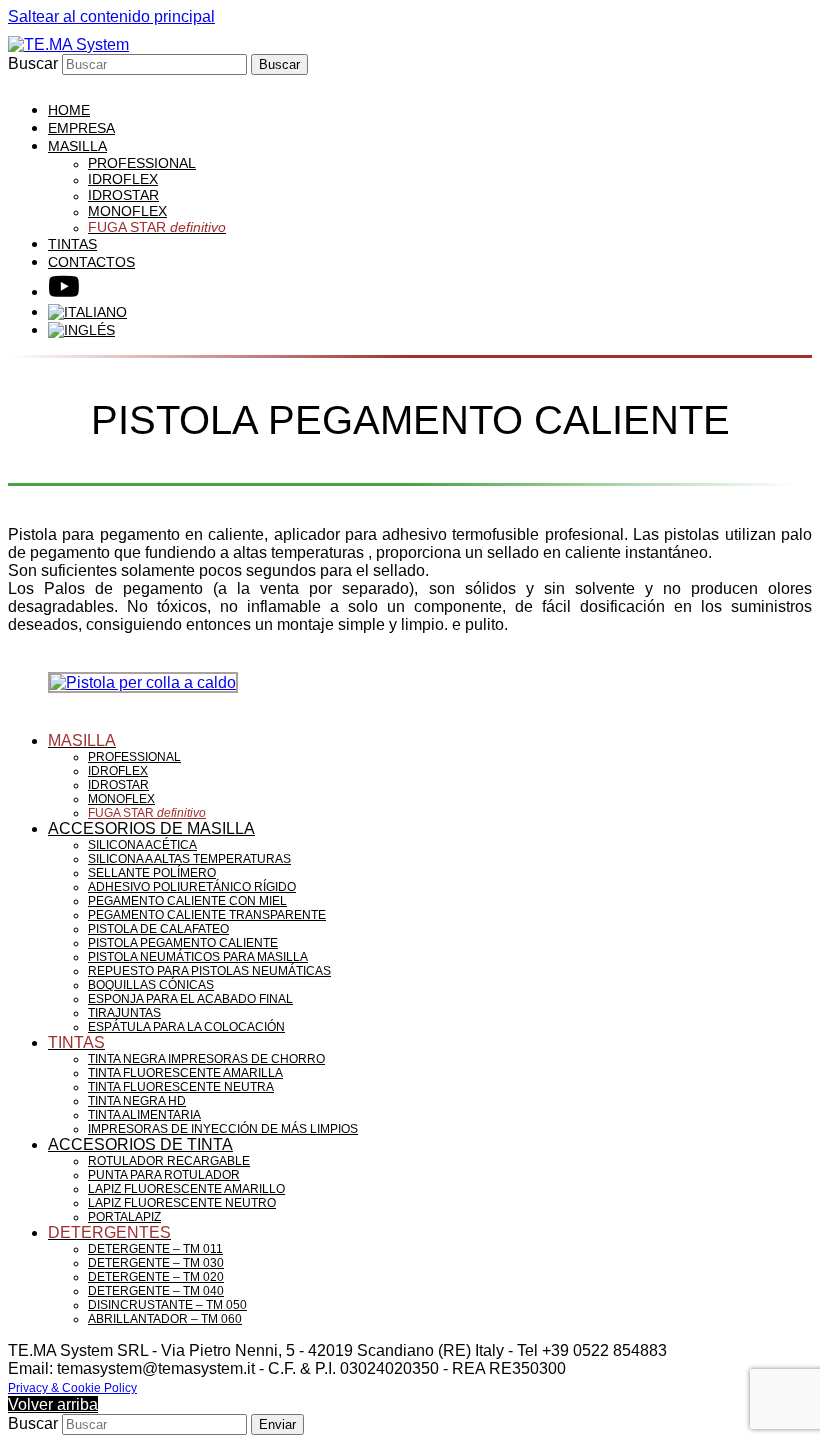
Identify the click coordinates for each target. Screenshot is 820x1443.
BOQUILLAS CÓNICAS (151, 985)
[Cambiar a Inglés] (81, 329)
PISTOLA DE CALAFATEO (158, 929)
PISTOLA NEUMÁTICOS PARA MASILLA (198, 957)
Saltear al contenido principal (111, 16)
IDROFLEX (118, 771)
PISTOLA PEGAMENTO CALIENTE (183, 943)
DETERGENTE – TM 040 (156, 1291)
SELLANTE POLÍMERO (152, 873)
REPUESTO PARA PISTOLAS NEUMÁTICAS (209, 971)
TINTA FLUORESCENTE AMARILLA (185, 1073)
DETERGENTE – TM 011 (155, 1249)
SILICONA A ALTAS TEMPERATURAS (189, 859)
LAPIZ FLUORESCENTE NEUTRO (182, 1203)
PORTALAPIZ (124, 1217)
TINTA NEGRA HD (137, 1101)
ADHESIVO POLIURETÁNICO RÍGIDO (192, 887)
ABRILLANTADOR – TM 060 (165, 1319)
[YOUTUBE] (64, 291)
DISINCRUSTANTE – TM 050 (167, 1305)
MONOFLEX (121, 799)
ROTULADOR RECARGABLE (169, 1161)
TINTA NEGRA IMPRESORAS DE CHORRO (206, 1059)
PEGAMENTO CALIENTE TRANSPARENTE (207, 915)
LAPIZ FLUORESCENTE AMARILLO (186, 1189)
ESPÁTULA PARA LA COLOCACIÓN (186, 1027)
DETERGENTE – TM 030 (156, 1263)
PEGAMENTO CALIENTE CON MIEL (187, 901)
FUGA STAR (147, 813)
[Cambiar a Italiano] (87, 311)
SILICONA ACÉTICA (142, 845)
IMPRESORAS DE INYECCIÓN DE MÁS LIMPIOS (223, 1129)
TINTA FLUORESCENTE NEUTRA (181, 1087)
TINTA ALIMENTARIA (144, 1115)
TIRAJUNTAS (124, 1013)
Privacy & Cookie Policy (72, 1388)
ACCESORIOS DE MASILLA (151, 828)
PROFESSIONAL (134, 757)
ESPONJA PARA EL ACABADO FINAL (190, 999)
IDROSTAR (118, 785)
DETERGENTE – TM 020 (156, 1277)
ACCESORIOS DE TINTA (140, 1144)
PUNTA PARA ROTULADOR (164, 1175)
